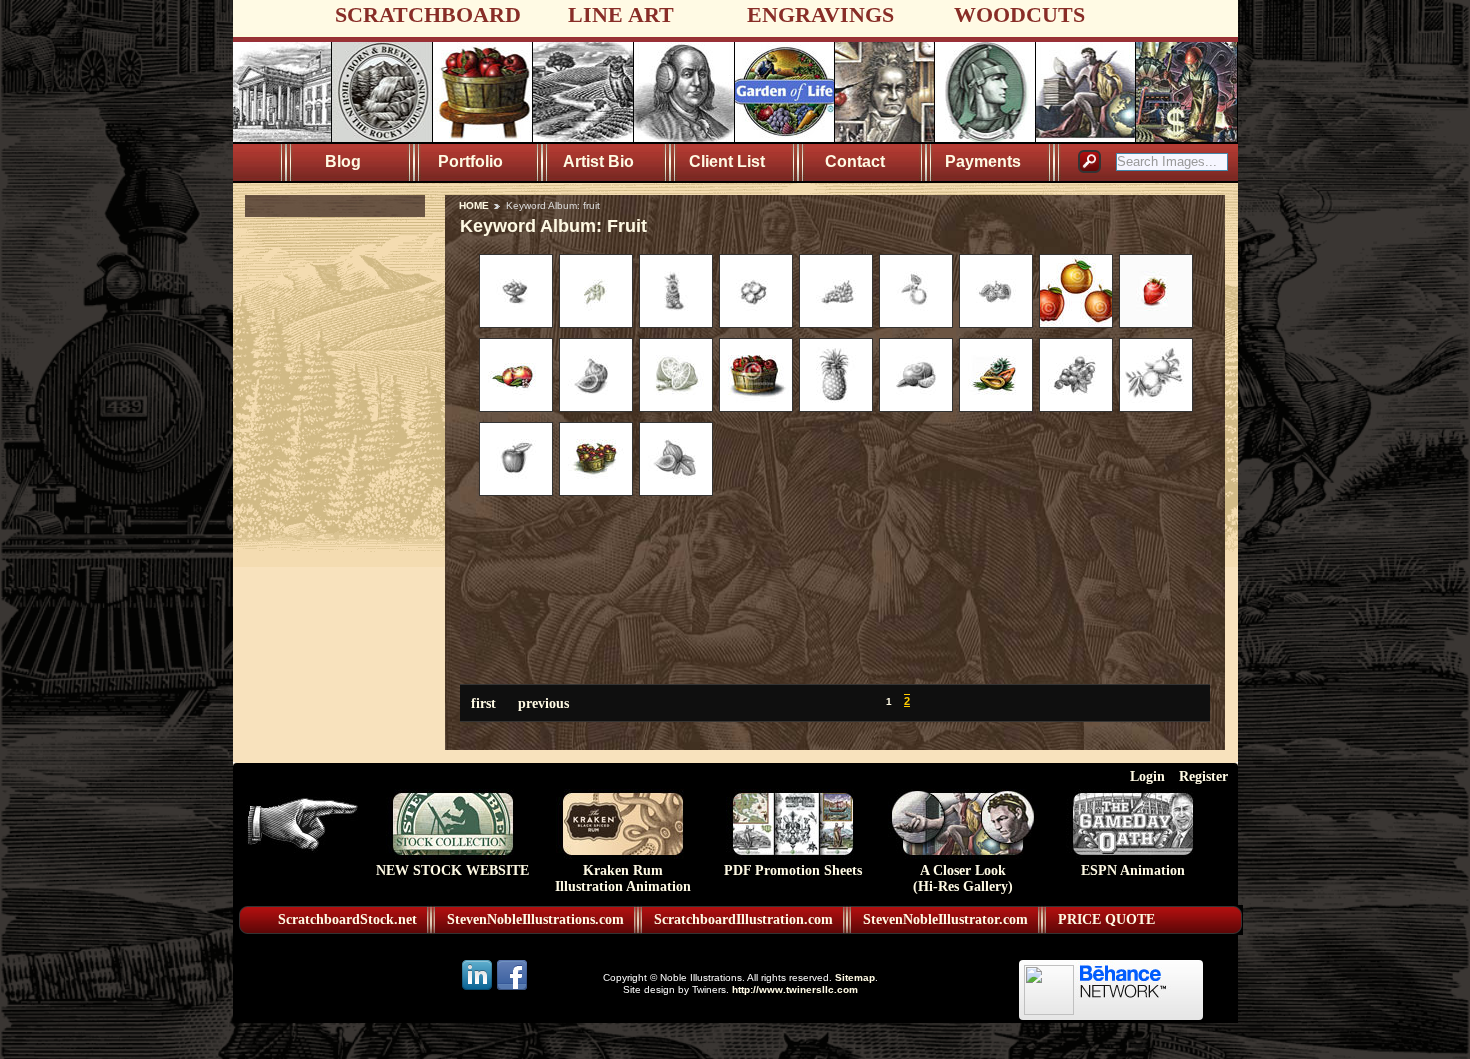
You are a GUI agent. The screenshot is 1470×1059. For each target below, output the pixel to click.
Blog (343, 161)
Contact (855, 161)
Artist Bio (598, 161)
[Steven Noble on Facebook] (512, 988)
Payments (983, 161)
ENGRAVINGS (820, 14)
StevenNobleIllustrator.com (945, 919)
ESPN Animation (1133, 870)
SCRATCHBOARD (428, 14)
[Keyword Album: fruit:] (516, 323)
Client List (727, 161)
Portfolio (470, 161)
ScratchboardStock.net (347, 919)
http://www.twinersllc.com (795, 989)
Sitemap (855, 977)
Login (1147, 776)
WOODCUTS (1019, 14)
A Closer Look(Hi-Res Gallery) (963, 878)
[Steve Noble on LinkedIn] (478, 988)
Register (1203, 776)
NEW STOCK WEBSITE (452, 870)
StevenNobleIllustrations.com (535, 919)
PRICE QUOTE (1106, 919)
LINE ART (621, 14)
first (483, 703)
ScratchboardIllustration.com (743, 919)
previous (543, 703)
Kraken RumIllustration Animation (623, 878)
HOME (474, 205)
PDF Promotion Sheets (793, 870)
